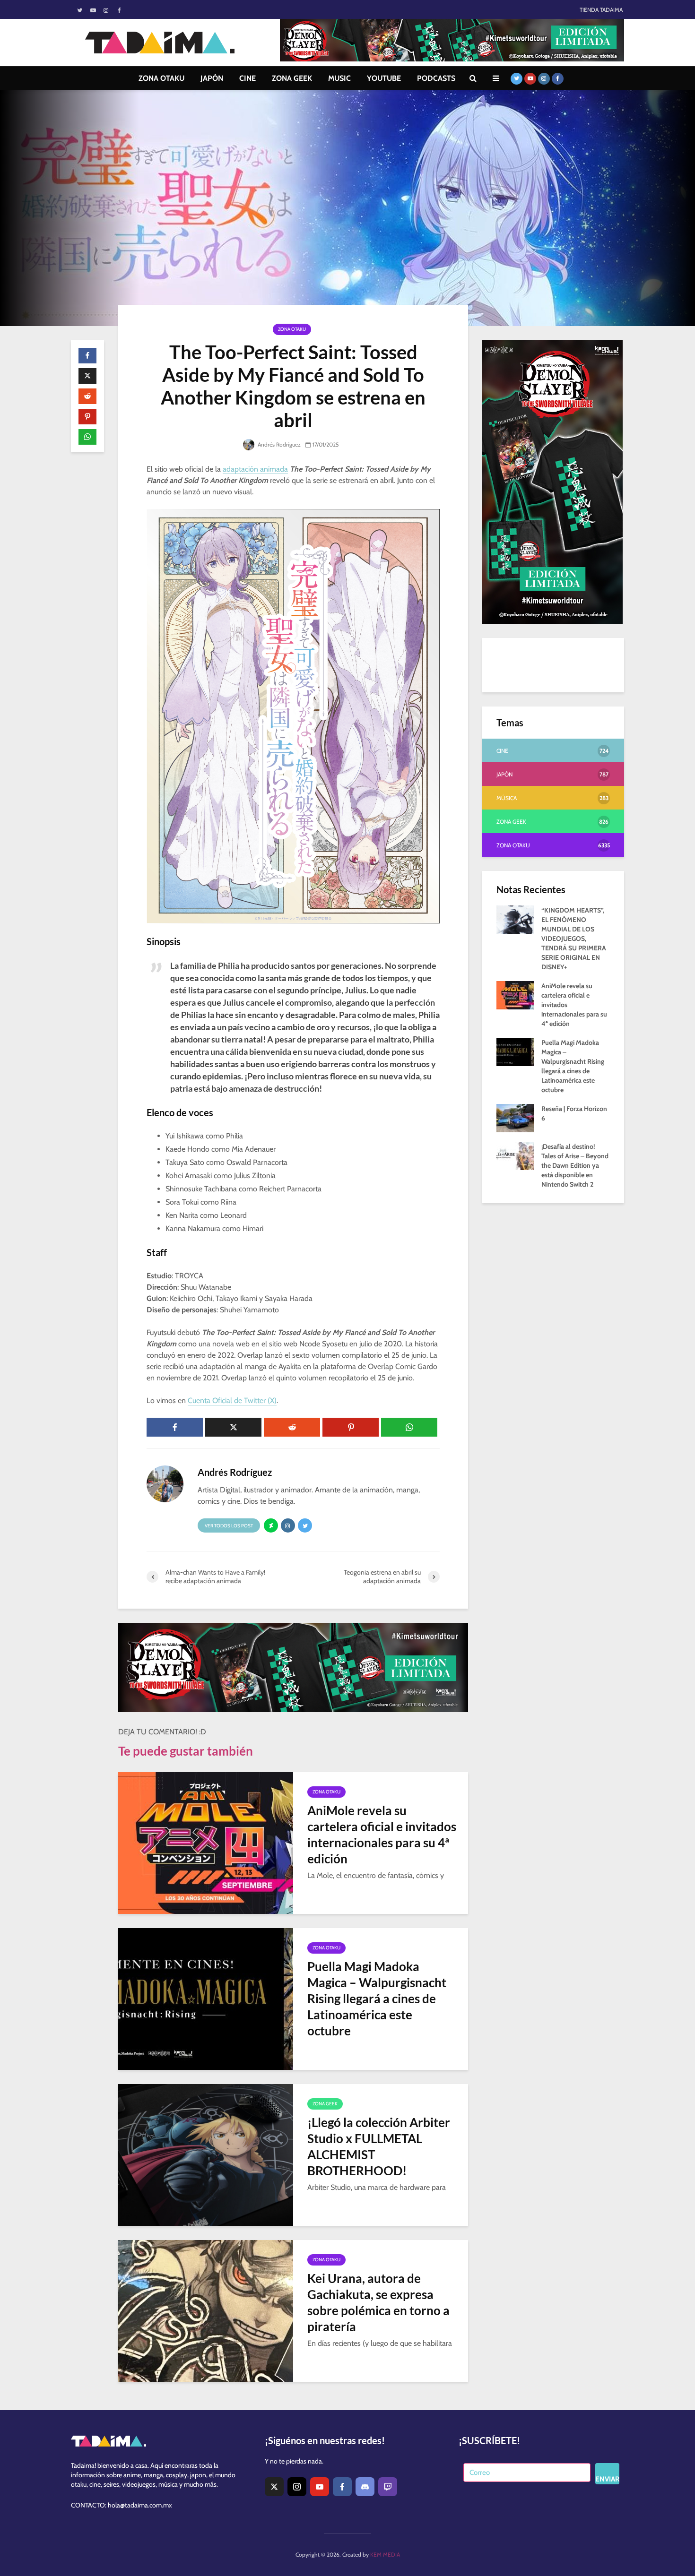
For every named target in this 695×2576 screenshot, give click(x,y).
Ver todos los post (229, 1526)
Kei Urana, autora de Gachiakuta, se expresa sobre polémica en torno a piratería (378, 2302)
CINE (248, 78)
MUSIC (339, 78)
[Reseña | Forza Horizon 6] (515, 1117)
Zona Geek (325, 2104)
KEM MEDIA (385, 2554)
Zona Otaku (292, 329)
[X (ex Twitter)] (274, 2487)
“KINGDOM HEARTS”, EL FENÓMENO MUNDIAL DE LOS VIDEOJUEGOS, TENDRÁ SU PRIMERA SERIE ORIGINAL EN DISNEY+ (574, 939)
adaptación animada (255, 469)
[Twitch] (388, 2487)
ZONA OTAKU (161, 78)
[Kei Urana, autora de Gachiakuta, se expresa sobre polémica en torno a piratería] (206, 2310)
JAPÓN (212, 78)
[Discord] (365, 2487)
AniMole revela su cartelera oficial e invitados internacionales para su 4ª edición (382, 1835)
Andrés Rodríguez (278, 444)
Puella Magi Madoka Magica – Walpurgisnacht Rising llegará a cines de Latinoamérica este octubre (377, 1999)
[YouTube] (320, 2487)
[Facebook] (342, 2487)
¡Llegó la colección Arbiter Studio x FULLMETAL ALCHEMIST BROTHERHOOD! (379, 2146)
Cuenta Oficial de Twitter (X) (232, 1400)
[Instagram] (297, 2487)
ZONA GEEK (292, 78)
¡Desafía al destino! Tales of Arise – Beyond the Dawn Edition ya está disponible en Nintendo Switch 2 (575, 1165)
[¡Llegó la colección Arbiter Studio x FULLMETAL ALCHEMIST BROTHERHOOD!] (206, 2154)
